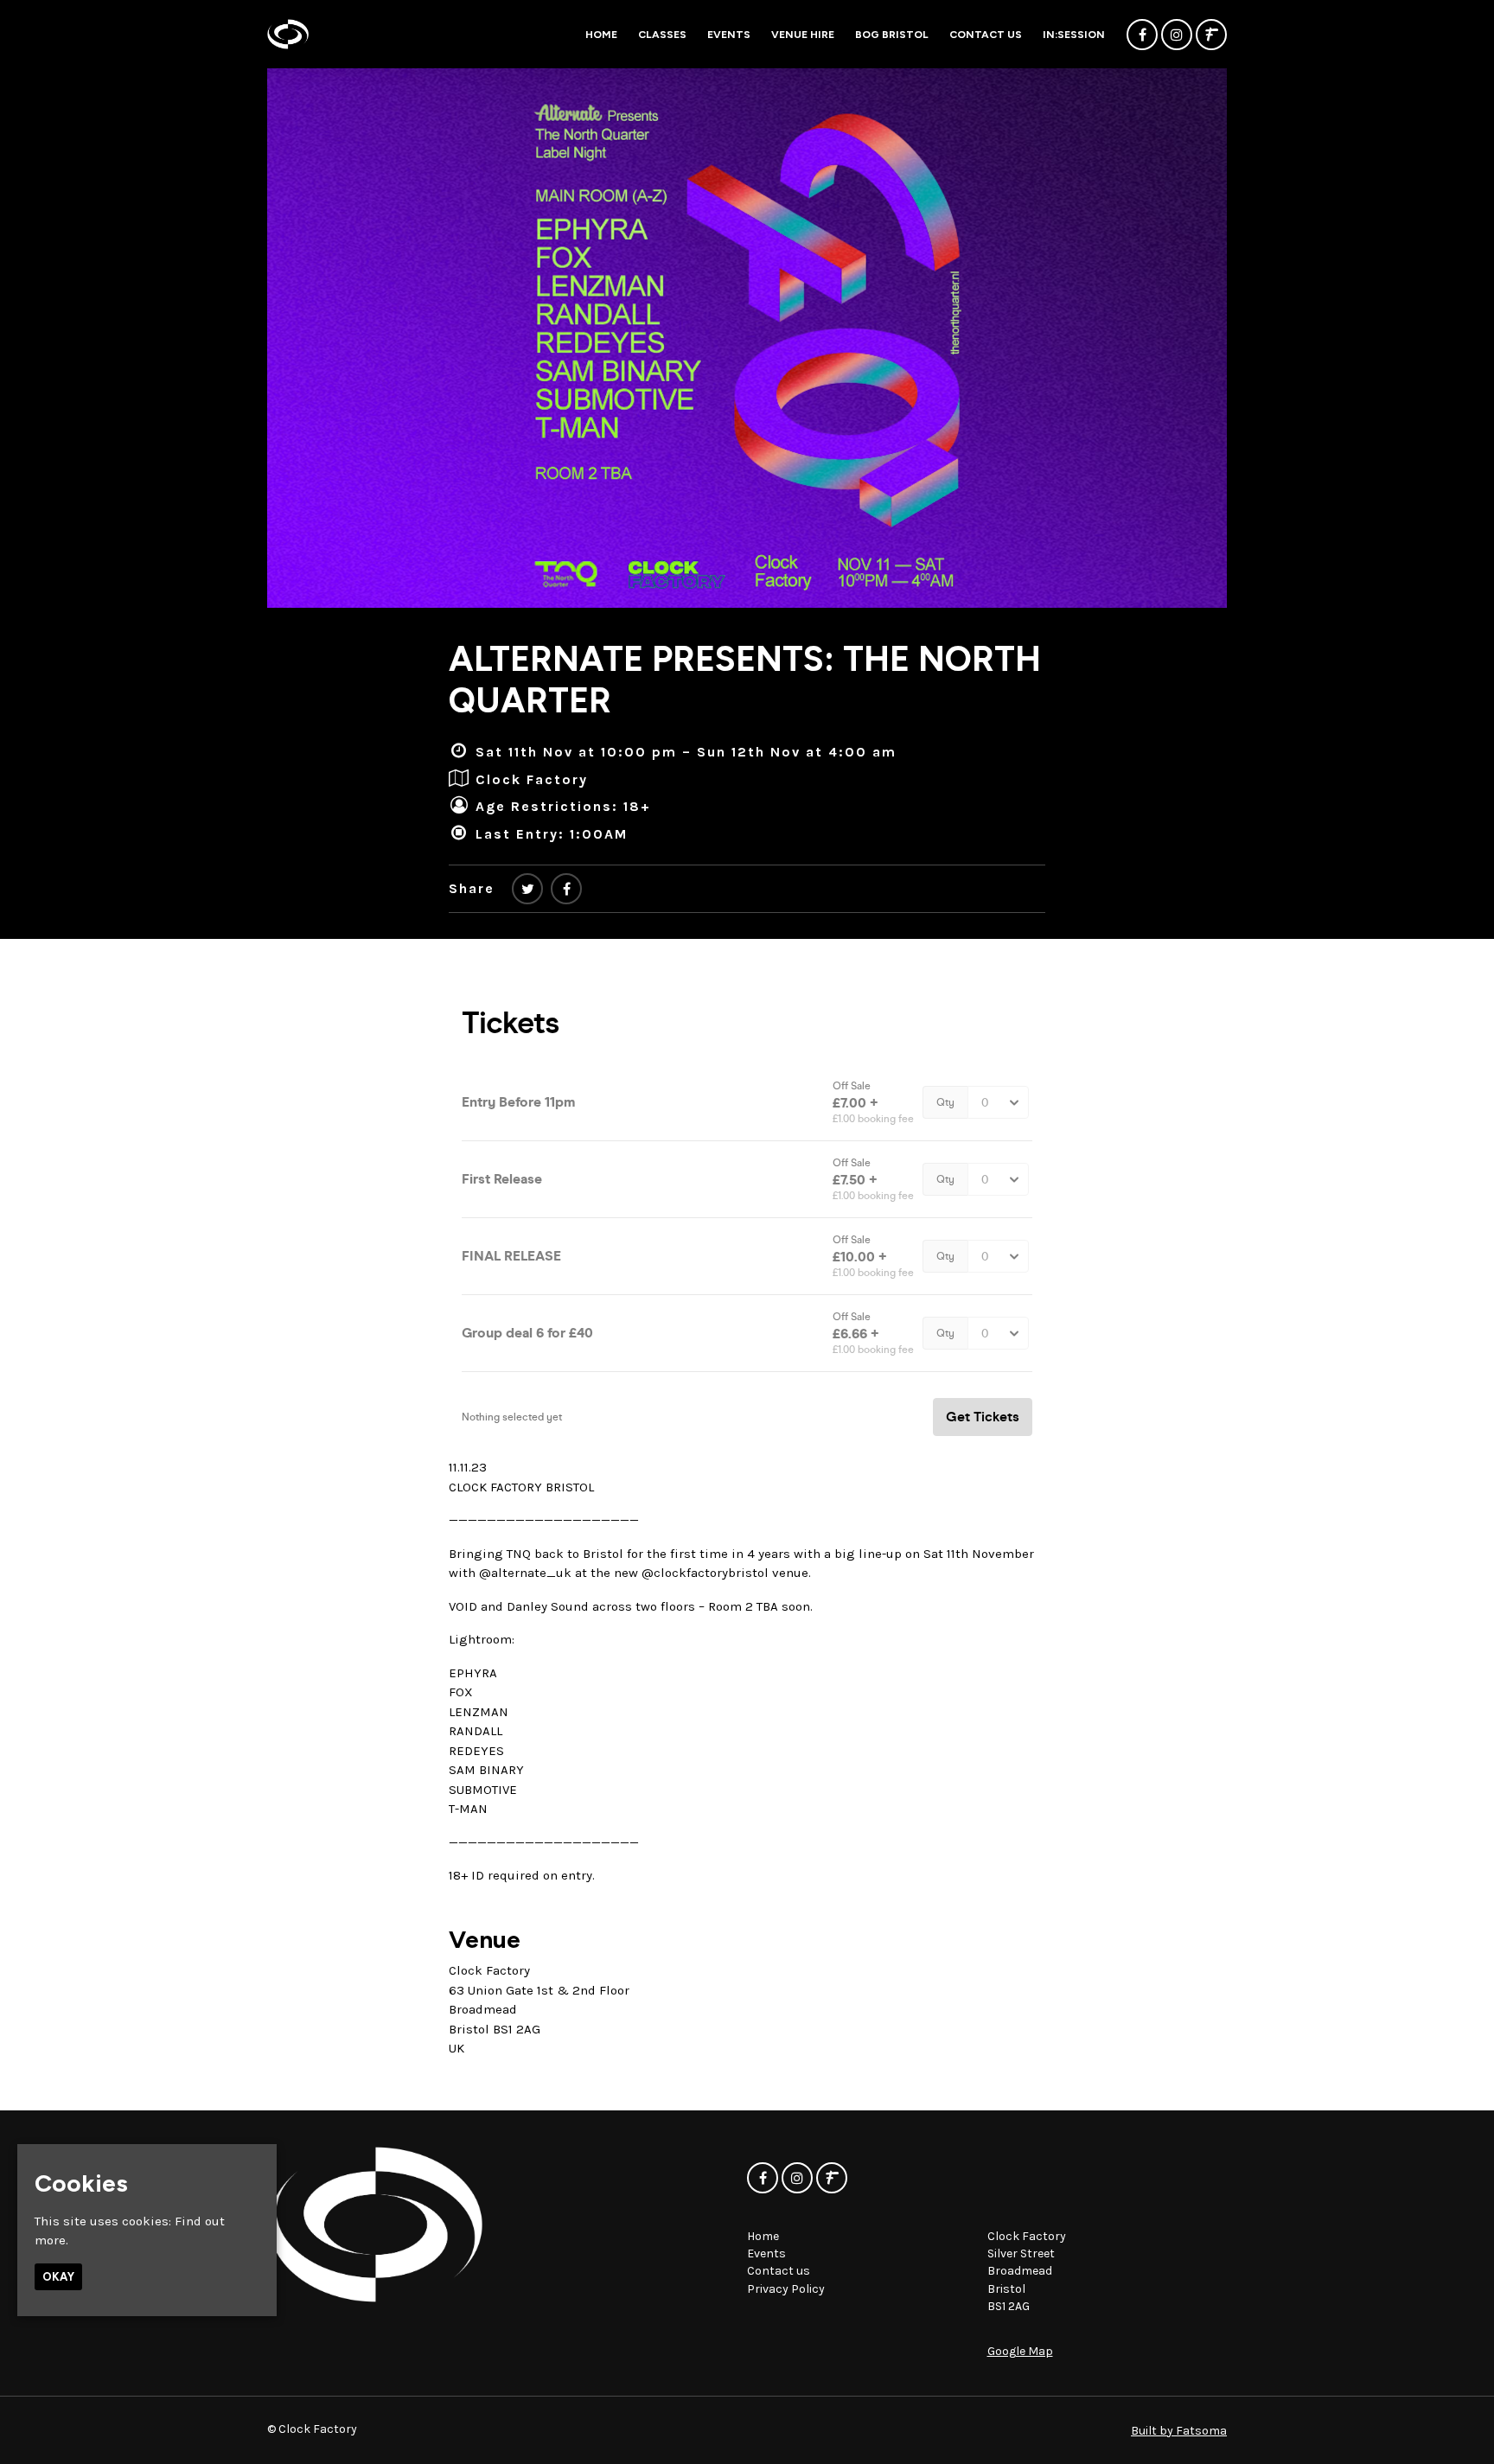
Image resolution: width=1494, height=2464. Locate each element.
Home (601, 35)
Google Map (1020, 2351)
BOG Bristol (892, 35)
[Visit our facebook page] (1142, 35)
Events (729, 35)
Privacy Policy (786, 2289)
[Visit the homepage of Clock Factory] (288, 34)
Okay (58, 2277)
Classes (662, 35)
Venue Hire (803, 35)
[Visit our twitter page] (527, 889)
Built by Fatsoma (1179, 2431)
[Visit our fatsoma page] (1211, 35)
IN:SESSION (1074, 35)
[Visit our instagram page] (1177, 35)
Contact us (986, 35)
